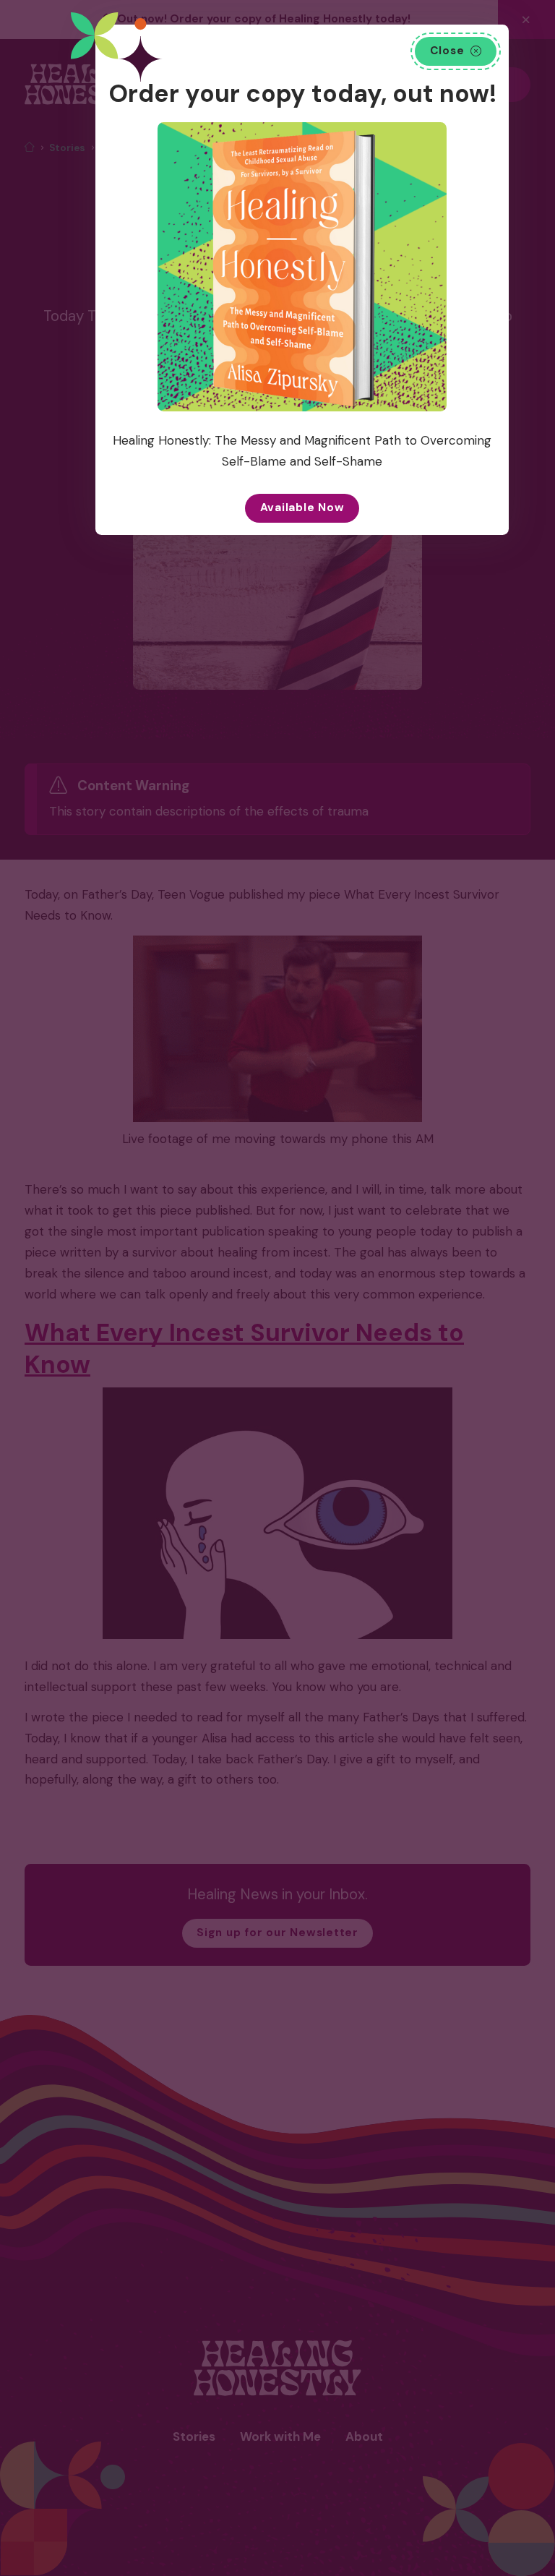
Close (447, 51)
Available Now (302, 508)
